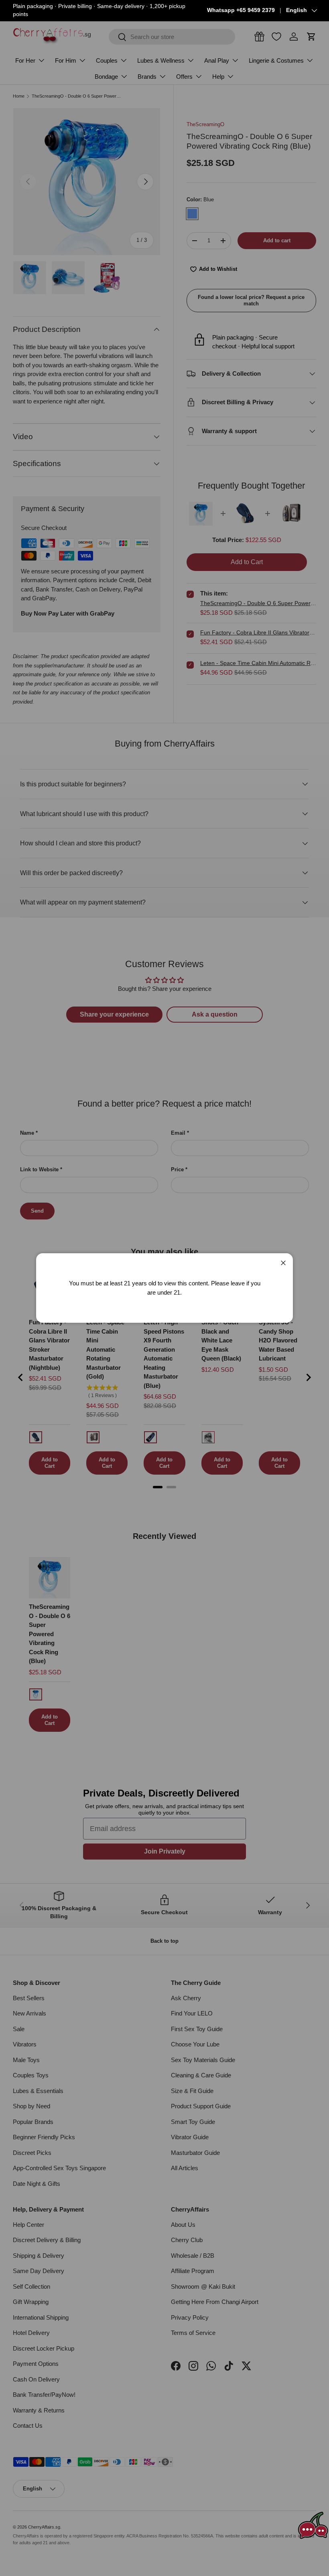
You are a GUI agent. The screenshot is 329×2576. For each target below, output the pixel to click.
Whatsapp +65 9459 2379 (241, 10)
